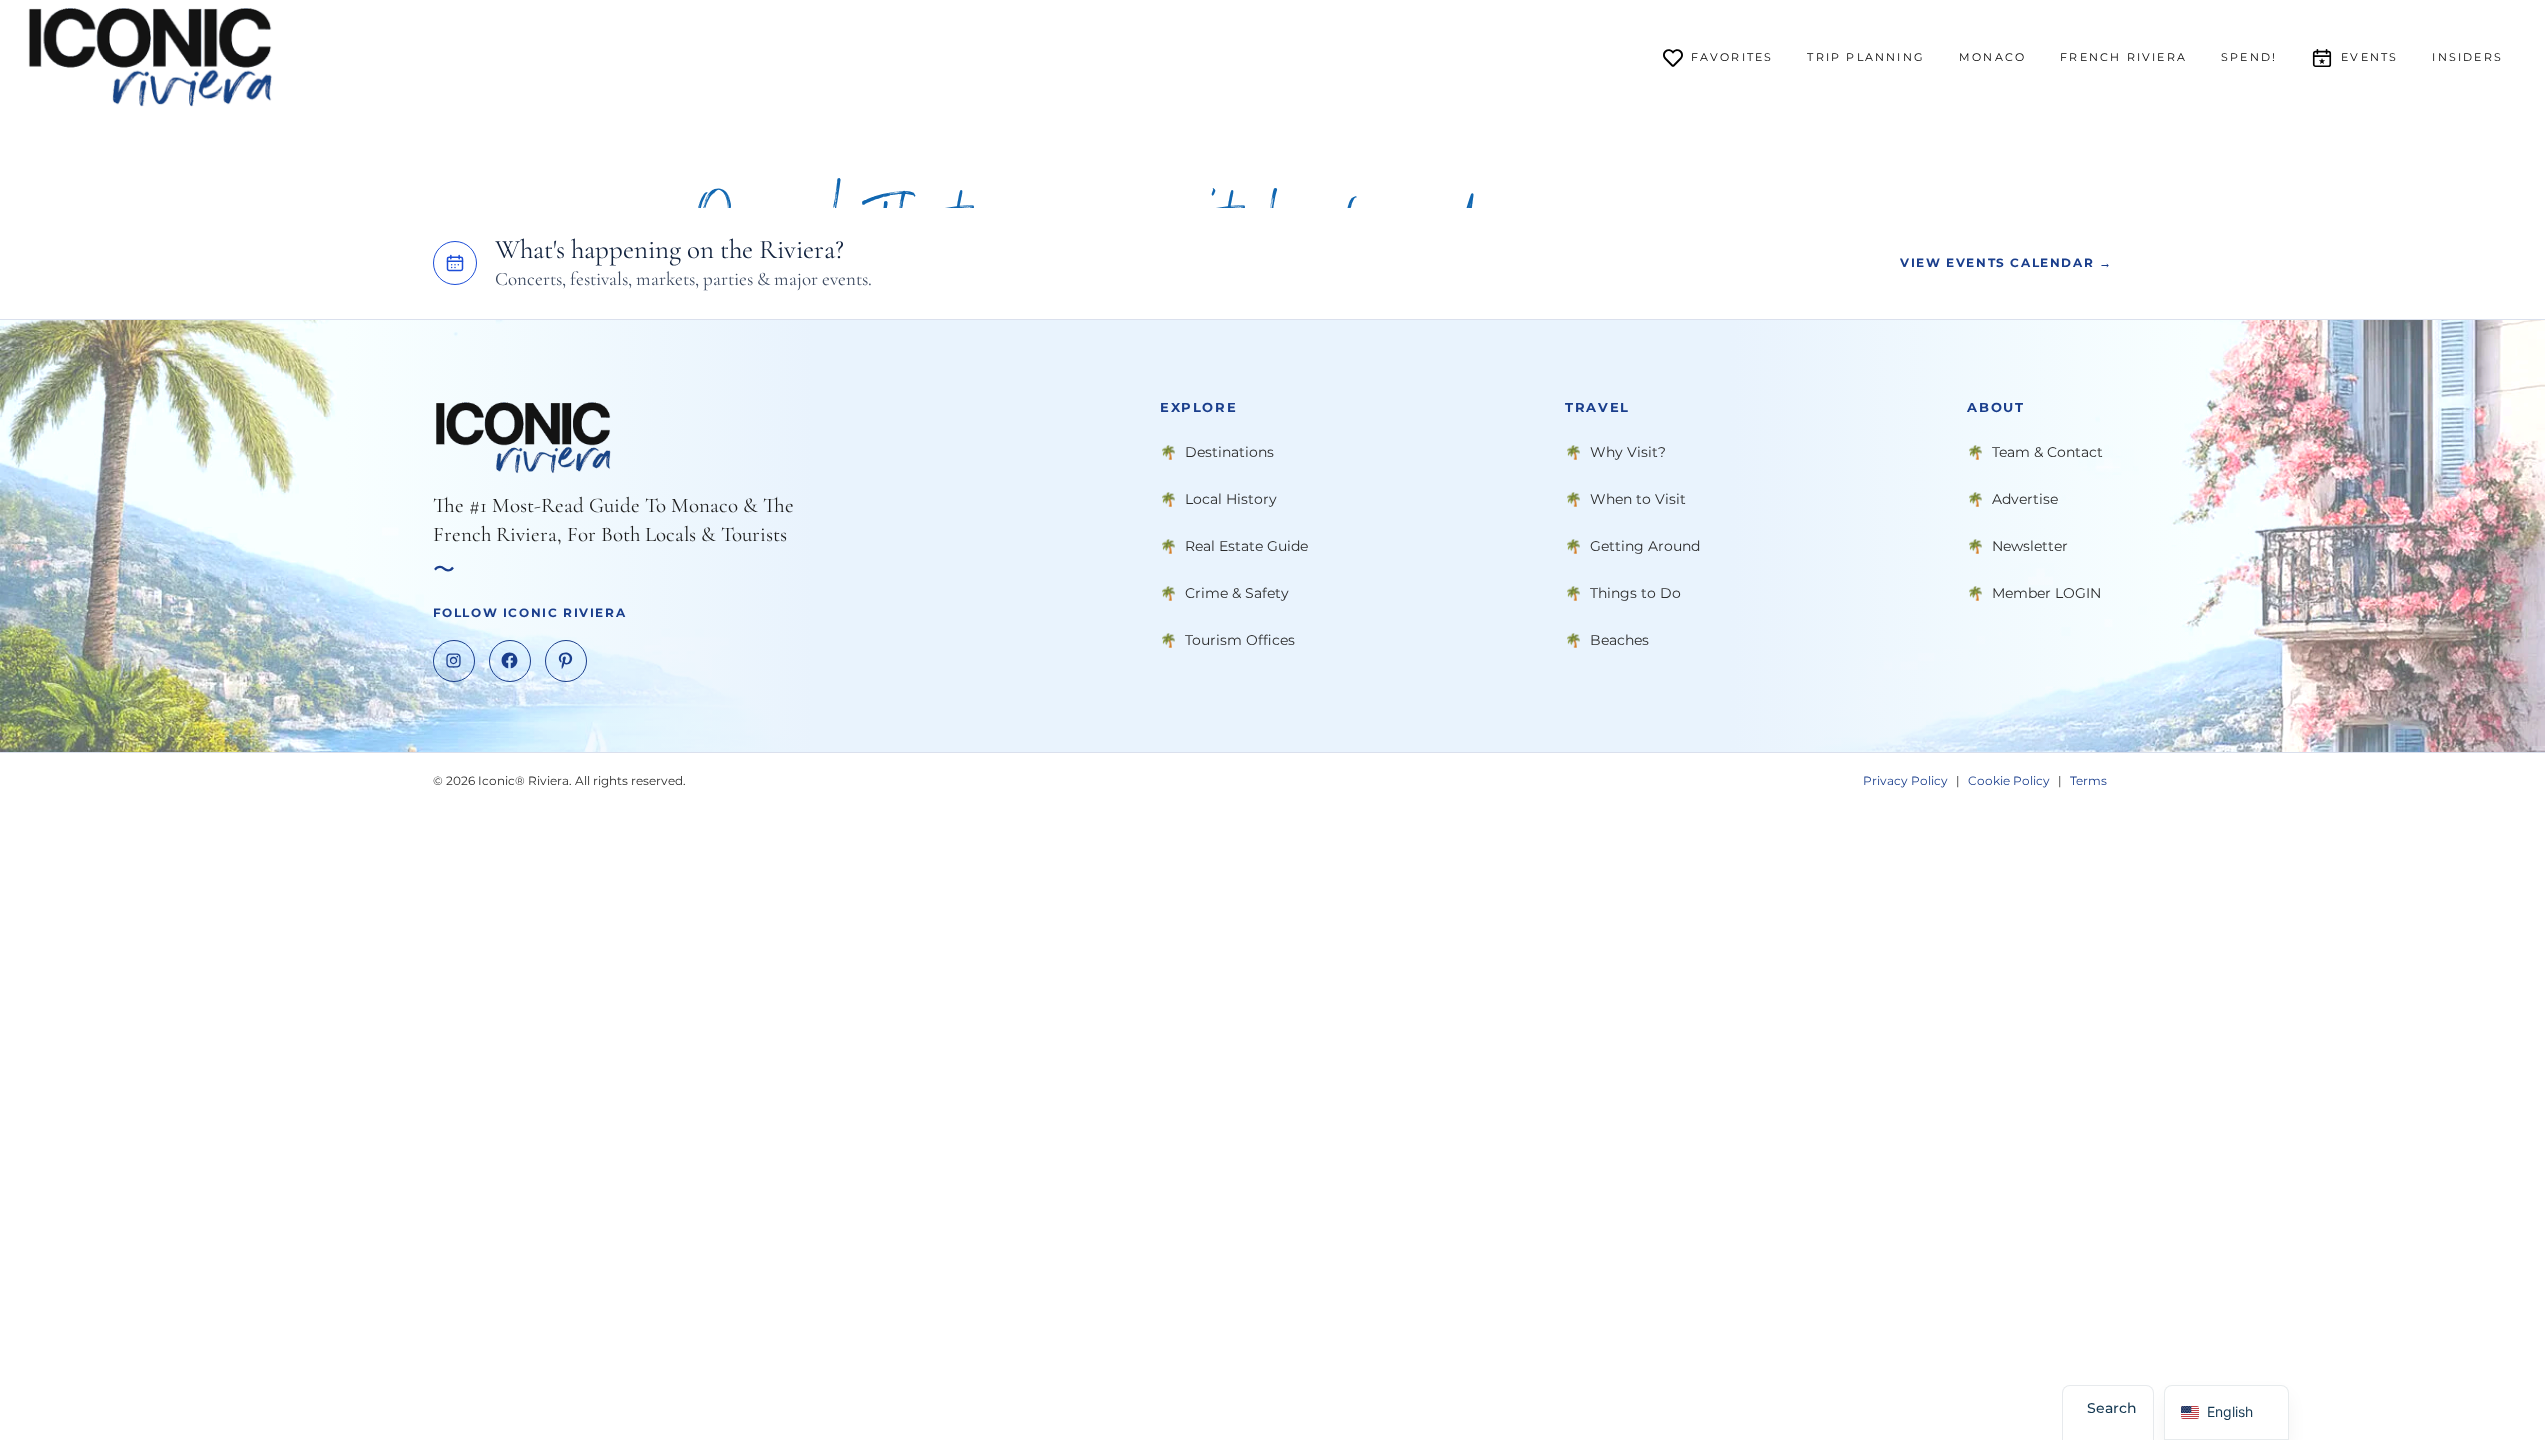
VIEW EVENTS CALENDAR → (2006, 262)
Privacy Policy (1905, 779)
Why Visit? (1628, 451)
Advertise (2025, 498)
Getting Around (1645, 545)
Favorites (1732, 57)
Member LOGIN (2046, 592)
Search (2112, 1408)
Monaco (1992, 57)
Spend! (2249, 57)
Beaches (1619, 639)
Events (2369, 57)
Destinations (1229, 451)
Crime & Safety (1237, 592)
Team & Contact (2047, 451)
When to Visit (1638, 498)
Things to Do (1635, 592)
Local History (1231, 498)
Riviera (2123, 57)
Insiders (2467, 57)
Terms (2088, 779)
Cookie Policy (2009, 779)
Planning (1866, 57)
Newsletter (2030, 545)
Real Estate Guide (1246, 545)
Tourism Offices (1240, 639)
